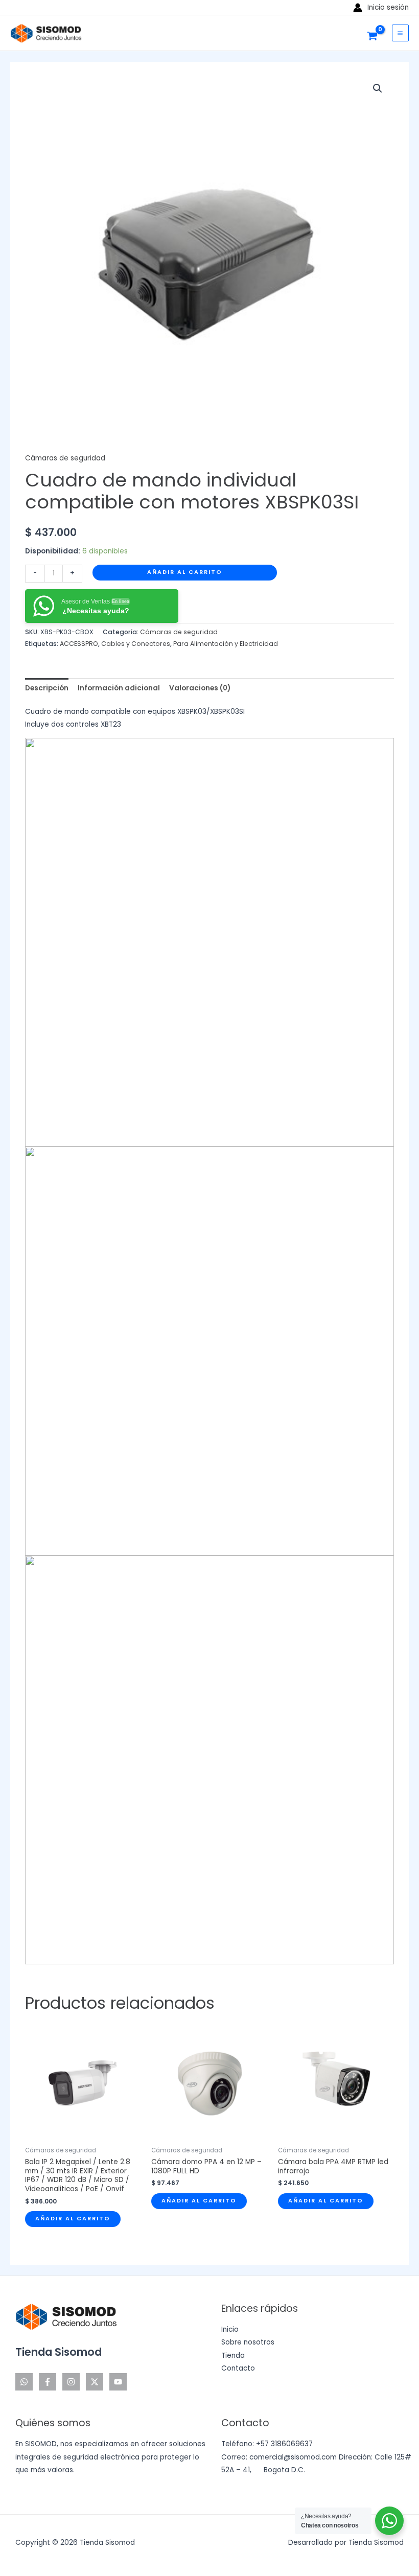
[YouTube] (118, 2382)
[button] (378, 88)
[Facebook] (48, 2382)
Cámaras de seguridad (65, 458)
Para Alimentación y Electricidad (226, 644)
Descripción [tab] (47, 688)
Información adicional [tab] (119, 688)
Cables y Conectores (136, 644)
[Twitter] (95, 2382)
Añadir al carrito (185, 572)
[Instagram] (71, 2382)
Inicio (230, 2329)
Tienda (233, 2355)
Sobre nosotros (248, 2342)
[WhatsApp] (24, 2382)
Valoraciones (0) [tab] (200, 688)
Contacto (238, 2368)
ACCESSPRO (79, 644)
